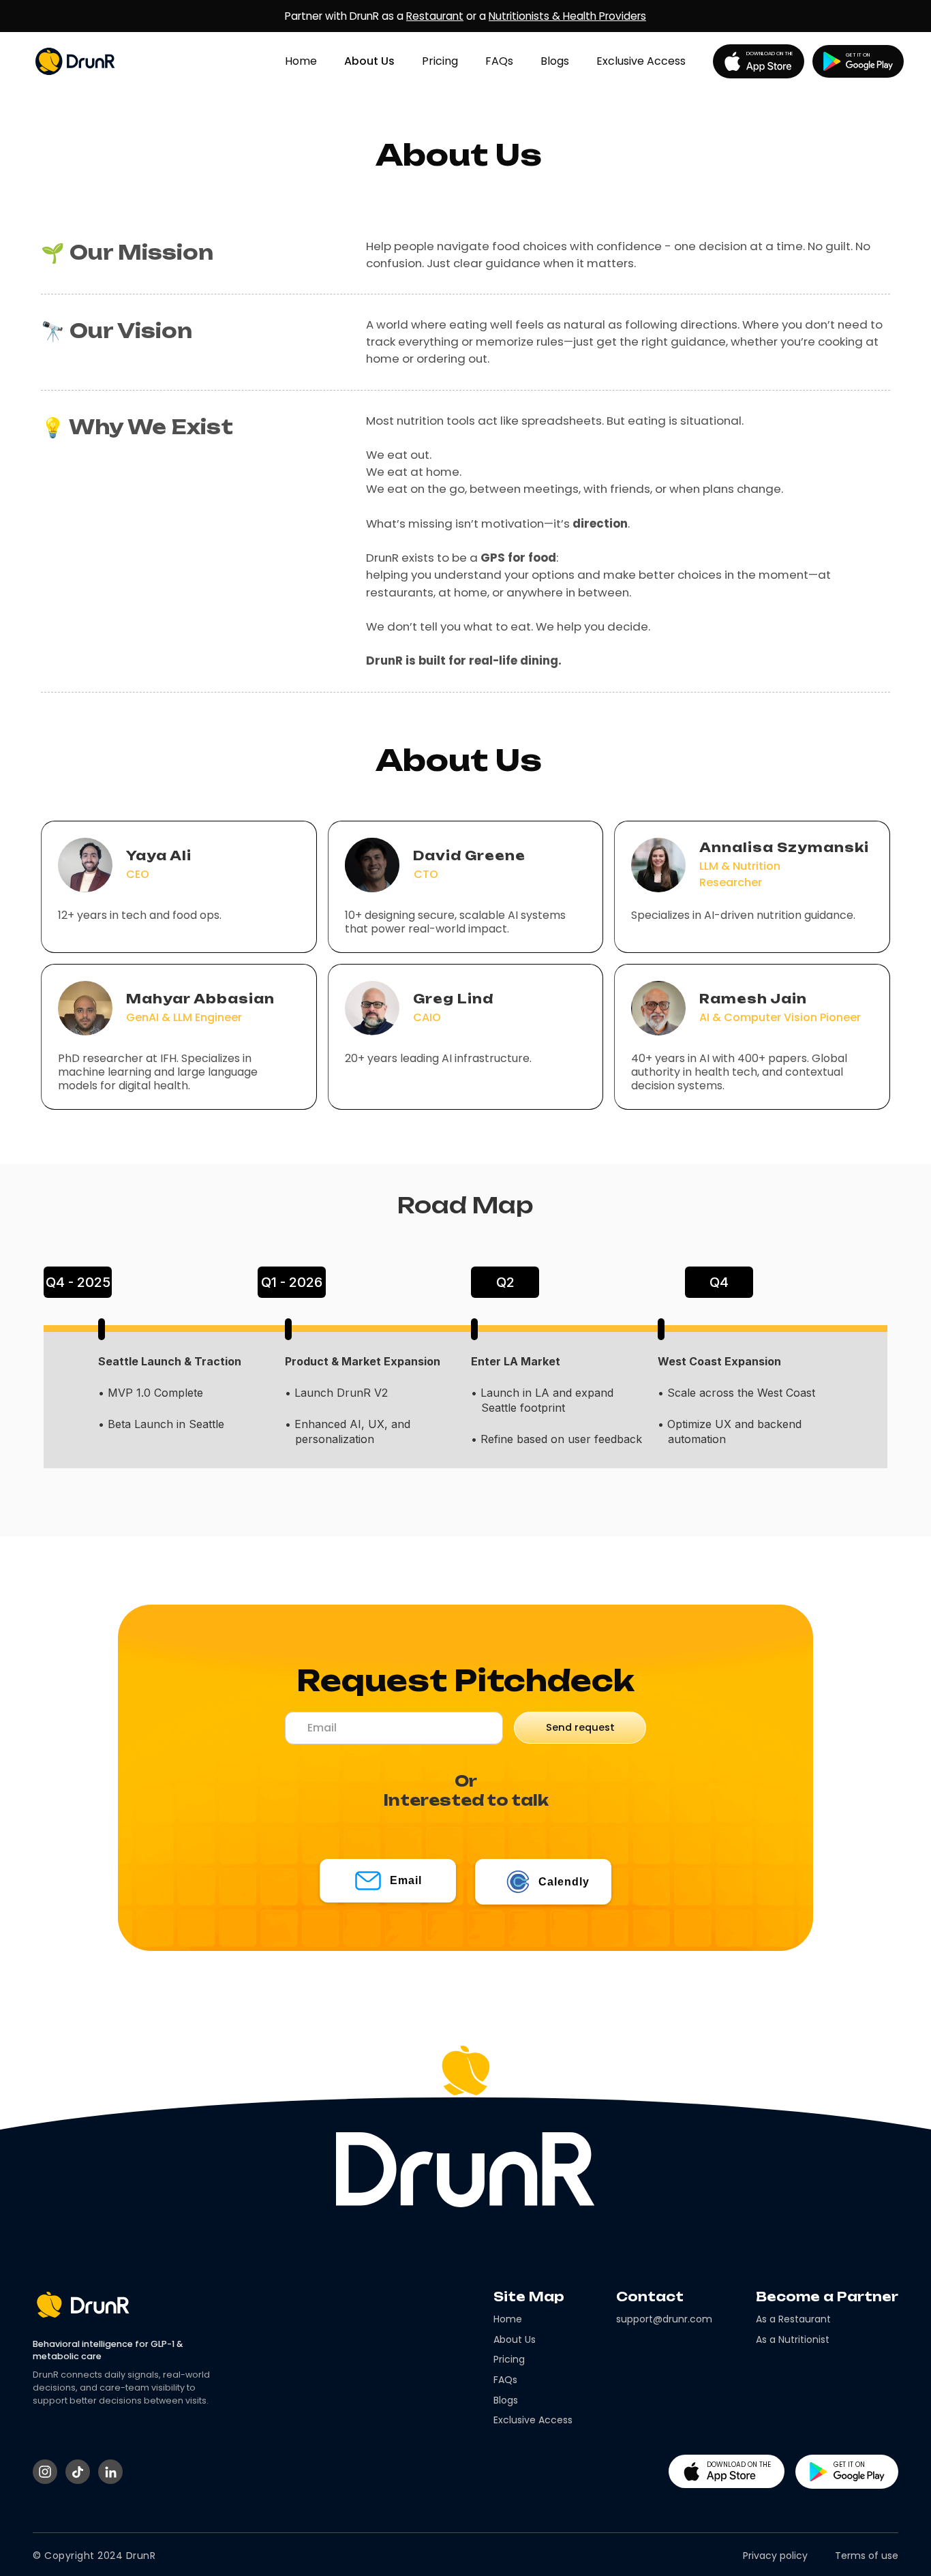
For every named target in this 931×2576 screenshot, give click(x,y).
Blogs (555, 61)
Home (301, 61)
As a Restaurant (793, 2319)
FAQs (499, 61)
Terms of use (867, 2556)
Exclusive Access (641, 61)
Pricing (440, 61)
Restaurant (435, 16)
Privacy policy (775, 2556)
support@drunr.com (664, 2319)
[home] (84, 61)
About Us (369, 61)
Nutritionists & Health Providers (567, 16)
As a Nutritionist (793, 2340)
